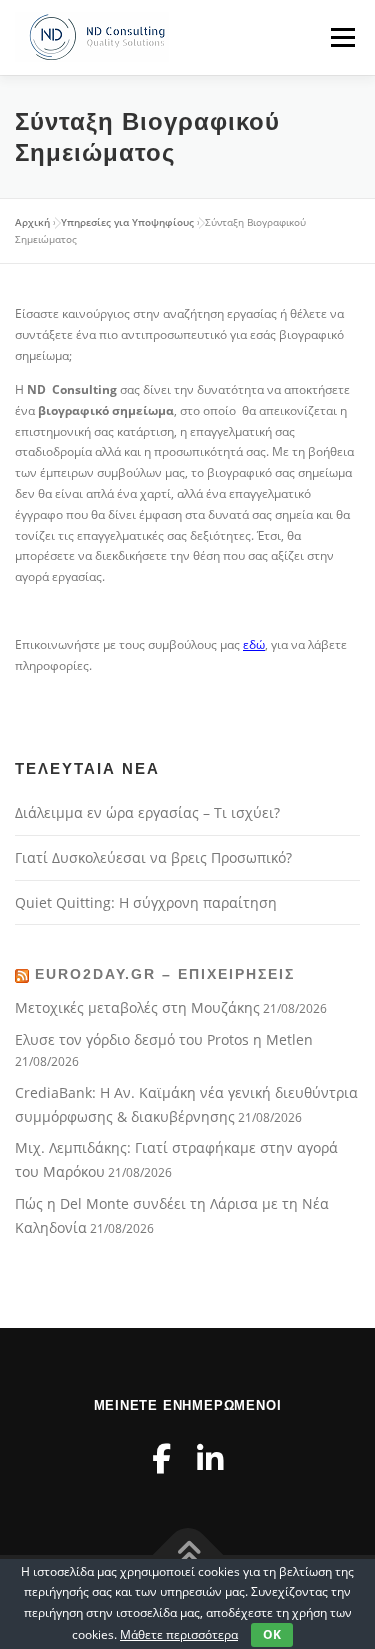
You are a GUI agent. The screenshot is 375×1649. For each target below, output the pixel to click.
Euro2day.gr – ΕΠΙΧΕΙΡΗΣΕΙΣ (165, 974)
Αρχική (32, 222)
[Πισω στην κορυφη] (187, 1555)
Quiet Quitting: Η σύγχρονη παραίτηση (146, 902)
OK (272, 1634)
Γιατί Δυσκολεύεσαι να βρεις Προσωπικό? (153, 857)
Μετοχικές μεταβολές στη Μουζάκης (137, 1007)
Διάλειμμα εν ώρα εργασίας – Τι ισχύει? (147, 812)
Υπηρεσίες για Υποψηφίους (127, 222)
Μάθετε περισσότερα (179, 1634)
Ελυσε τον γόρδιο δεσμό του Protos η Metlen (164, 1039)
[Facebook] (161, 1458)
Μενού (342, 37)
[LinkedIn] (210, 1458)
